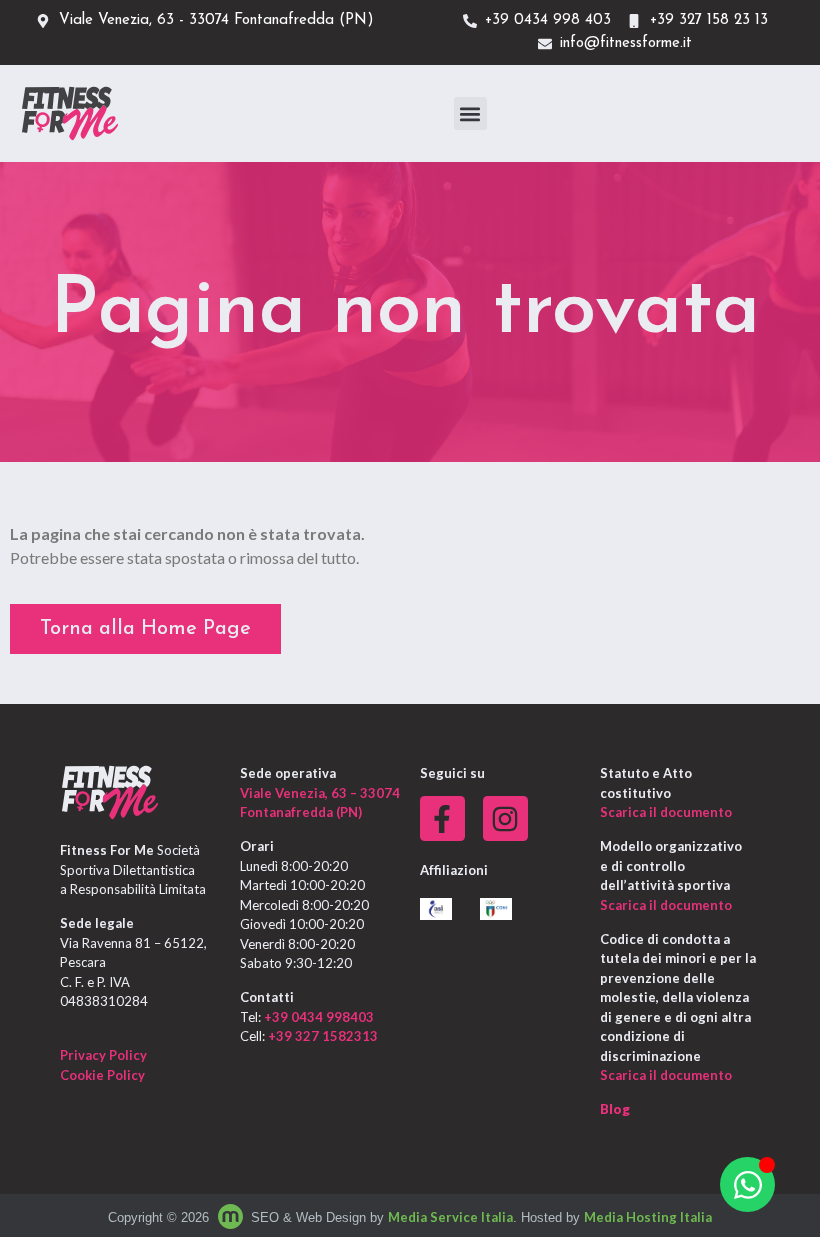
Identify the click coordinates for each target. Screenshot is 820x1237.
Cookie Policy (102, 1075)
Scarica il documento (666, 812)
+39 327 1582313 (323, 1036)
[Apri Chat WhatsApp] (747, 1184)
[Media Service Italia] (232, 1217)
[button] (470, 113)
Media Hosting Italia (648, 1217)
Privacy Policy (103, 1055)
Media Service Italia (450, 1217)
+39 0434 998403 (319, 1017)
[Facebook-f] (442, 818)
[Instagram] (505, 818)
